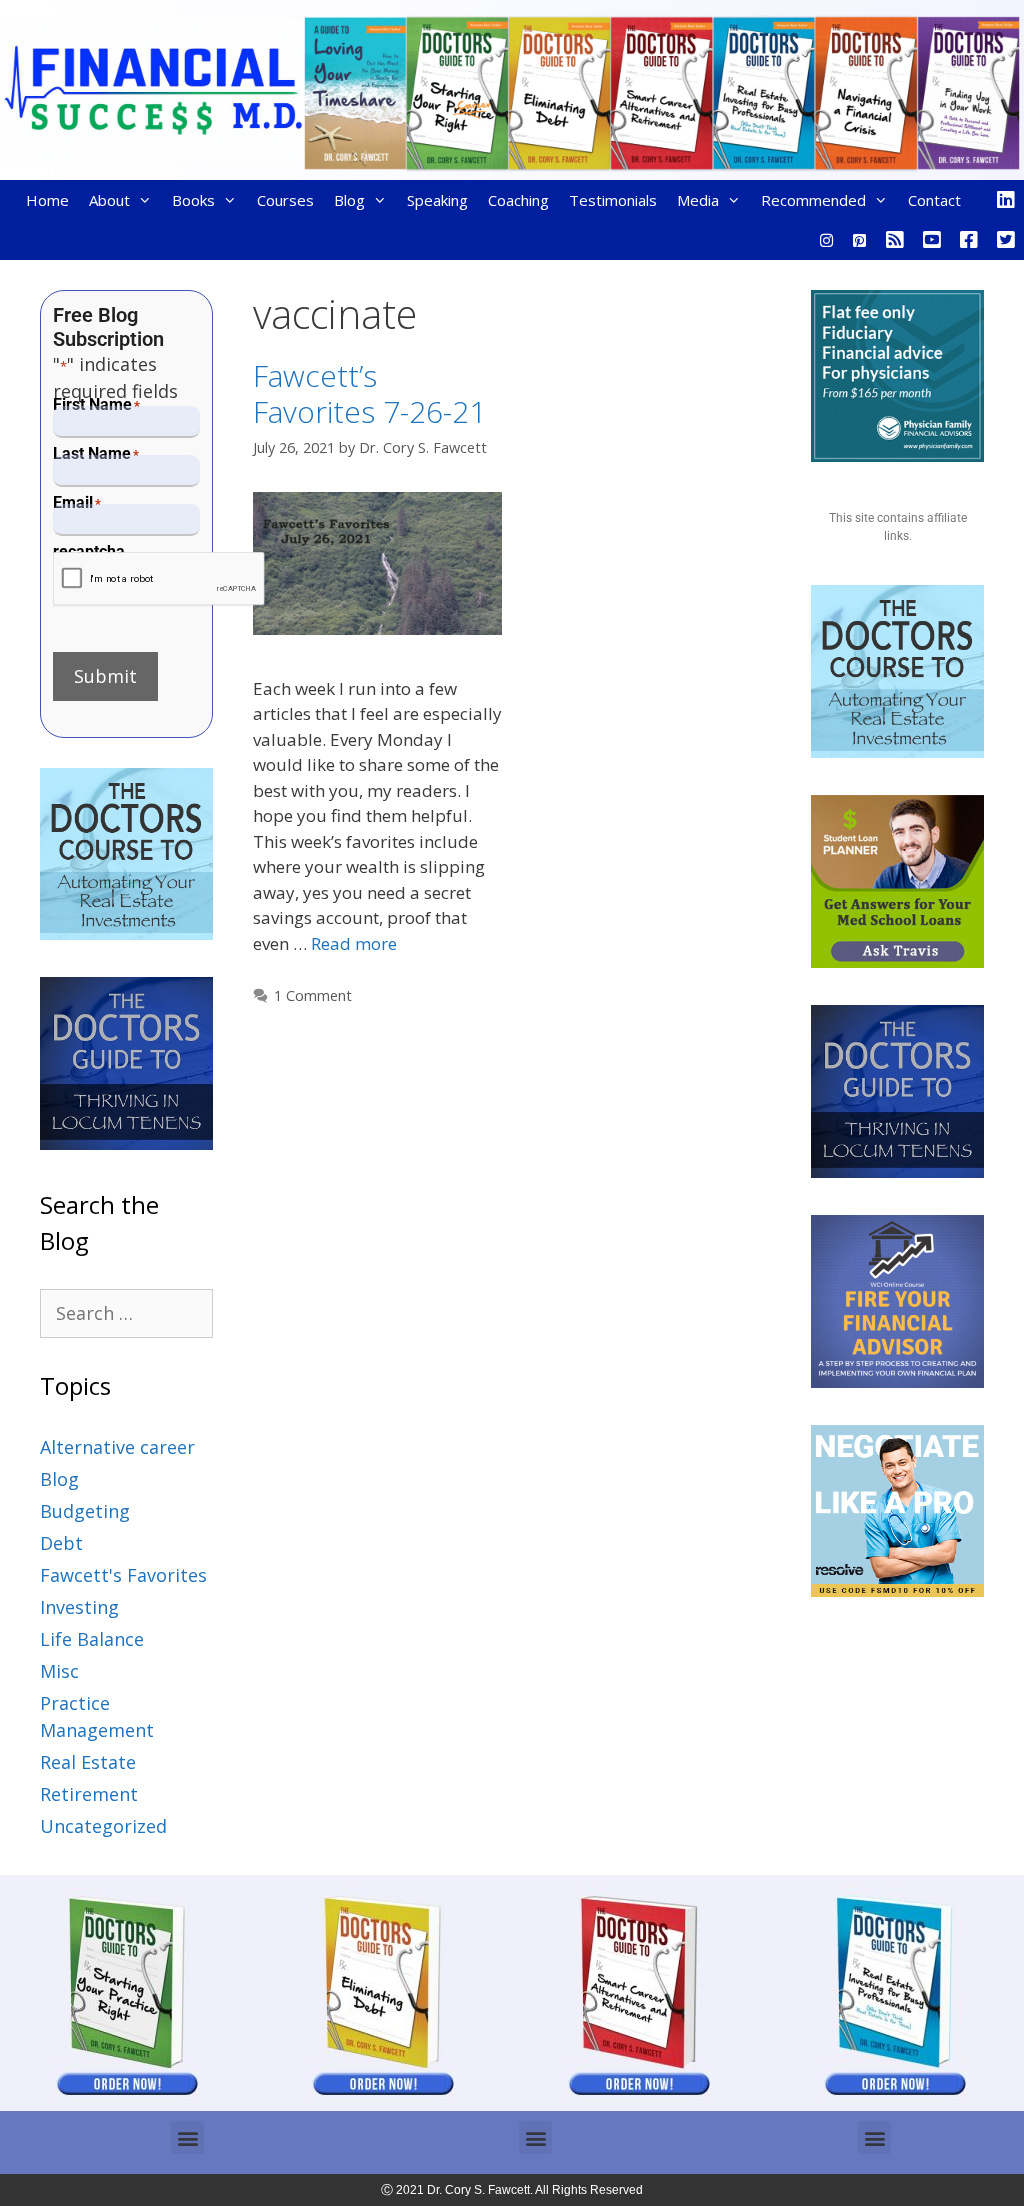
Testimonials (613, 200)
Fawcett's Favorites (123, 1575)
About (109, 200)
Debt (61, 1543)
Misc (59, 1671)
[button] (187, 2137)
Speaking (437, 200)
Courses (285, 200)
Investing (79, 1607)
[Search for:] (126, 1313)
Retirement (89, 1794)
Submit (105, 676)
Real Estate (88, 1762)
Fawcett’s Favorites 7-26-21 (369, 393)
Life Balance (92, 1639)
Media (698, 200)
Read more (354, 943)
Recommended (813, 200)
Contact (934, 200)
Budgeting (85, 1511)
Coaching (518, 200)
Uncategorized (103, 1826)
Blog (349, 200)
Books (193, 200)
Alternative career (117, 1447)
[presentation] (159, 579)
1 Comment (313, 995)
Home (47, 200)
